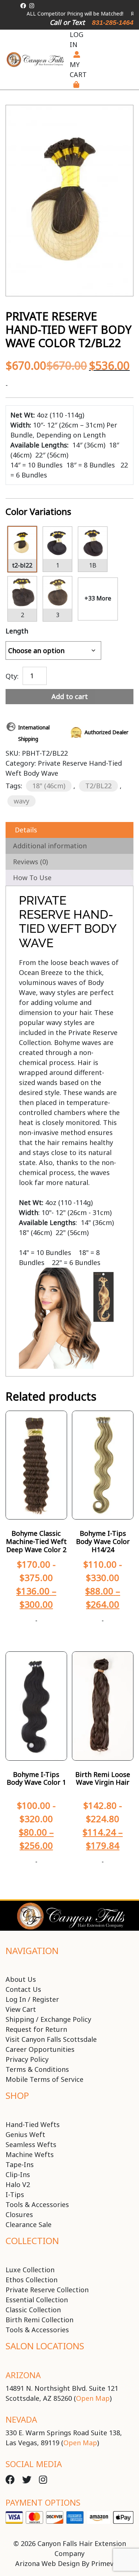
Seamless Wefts (31, 2144)
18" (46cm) (49, 786)
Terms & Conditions (37, 2069)
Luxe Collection (30, 2270)
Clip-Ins (18, 2174)
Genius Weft (25, 2134)
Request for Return (36, 2029)
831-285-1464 (113, 23)
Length (17, 631)
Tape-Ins (20, 2164)
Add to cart (70, 696)
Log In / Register (32, 1999)
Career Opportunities (40, 2049)
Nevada (21, 2419)
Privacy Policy (27, 2059)
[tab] (69, 830)
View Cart (21, 2009)
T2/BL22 (98, 786)
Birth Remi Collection (39, 2320)
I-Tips (15, 2194)
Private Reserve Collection (47, 2290)
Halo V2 (18, 2184)
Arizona (23, 2375)
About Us (21, 1979)
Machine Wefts (30, 2154)
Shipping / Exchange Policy (48, 2019)
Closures (19, 2214)
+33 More (98, 598)
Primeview (108, 2563)
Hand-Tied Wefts (33, 2124)
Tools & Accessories (37, 2204)
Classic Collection (33, 2310)
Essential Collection (37, 2300)
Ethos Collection (32, 2280)
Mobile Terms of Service (44, 2079)
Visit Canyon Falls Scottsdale (51, 2039)
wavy (21, 801)
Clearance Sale (29, 2224)
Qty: (12, 675)
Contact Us (23, 1989)
